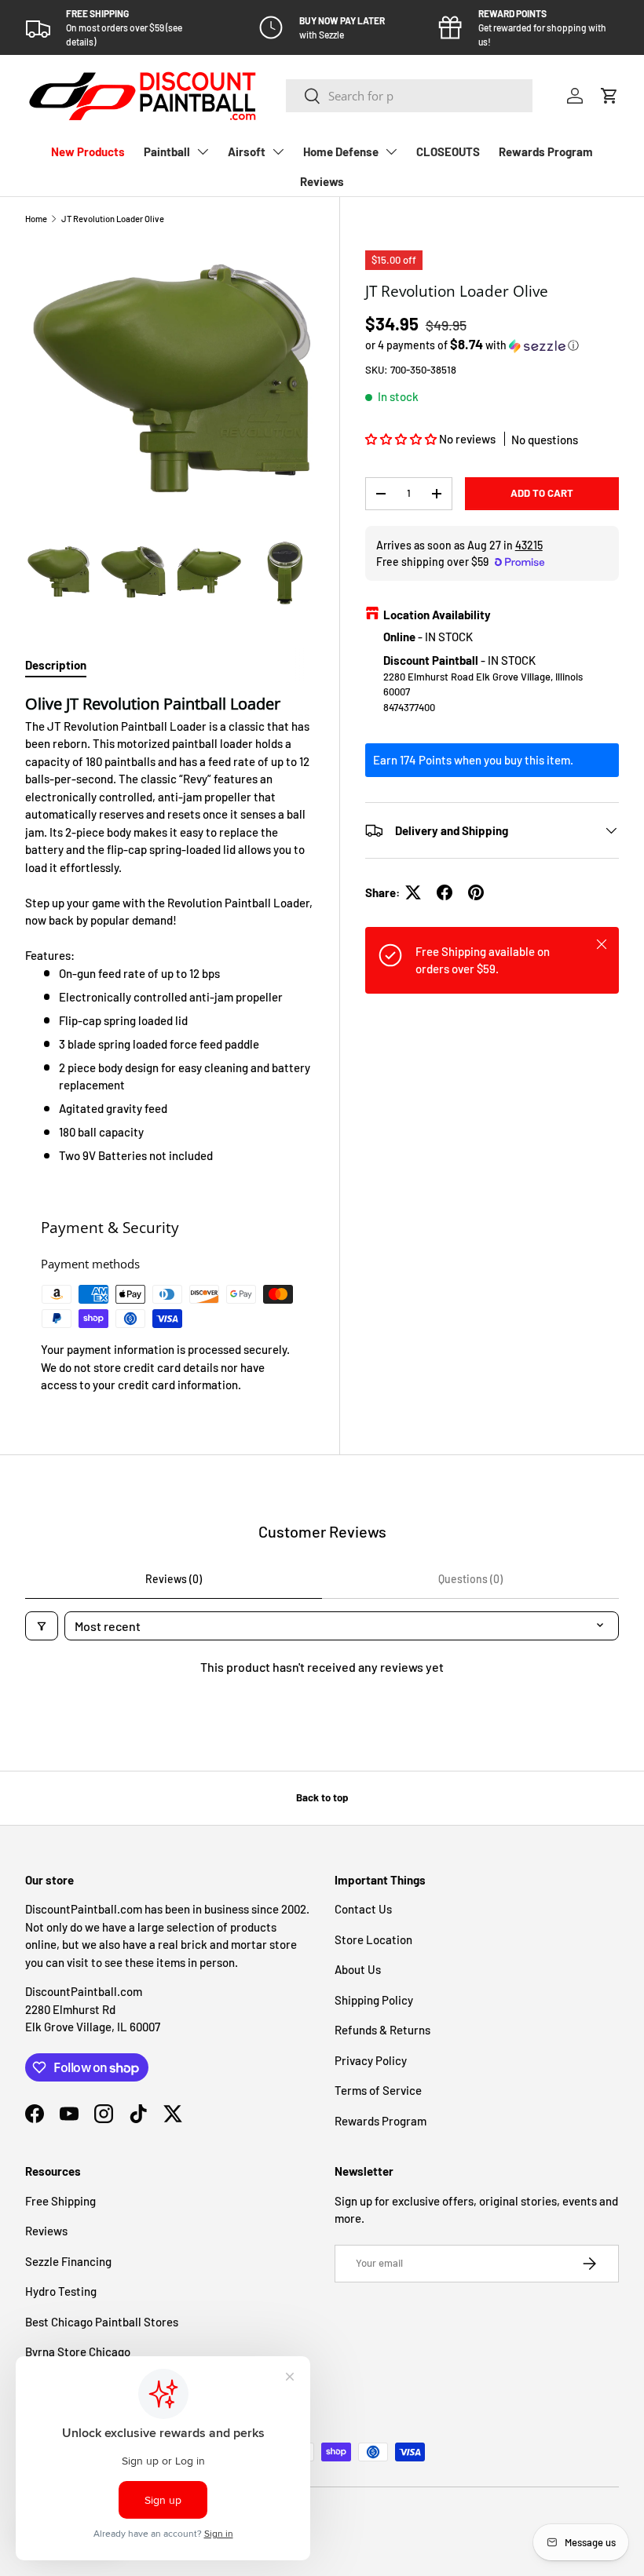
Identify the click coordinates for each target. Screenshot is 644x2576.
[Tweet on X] (413, 892)
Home (36, 219)
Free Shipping (60, 2201)
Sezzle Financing (68, 2261)
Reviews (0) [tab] (174, 1579)
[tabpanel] (170, 929)
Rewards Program (546, 151)
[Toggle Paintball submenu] (203, 151)
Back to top (322, 1797)
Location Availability (437, 615)
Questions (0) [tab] (470, 1579)
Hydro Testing (61, 2291)
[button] (609, 96)
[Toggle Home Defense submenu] (391, 151)
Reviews (322, 181)
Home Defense (341, 151)
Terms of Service (378, 2090)
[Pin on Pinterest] (476, 892)
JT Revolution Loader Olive (113, 219)
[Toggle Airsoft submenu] (278, 151)
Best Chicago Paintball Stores (102, 2322)
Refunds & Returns (382, 2030)
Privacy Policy (371, 2060)
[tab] (56, 665)
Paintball (167, 151)
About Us (358, 1969)
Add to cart (542, 493)
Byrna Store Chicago (78, 2352)
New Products (88, 151)
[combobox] (409, 96)
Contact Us (363, 1909)
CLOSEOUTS (448, 151)
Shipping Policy (374, 2000)
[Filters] (42, 1626)
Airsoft (247, 151)
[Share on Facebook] (445, 892)
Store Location (373, 1939)
